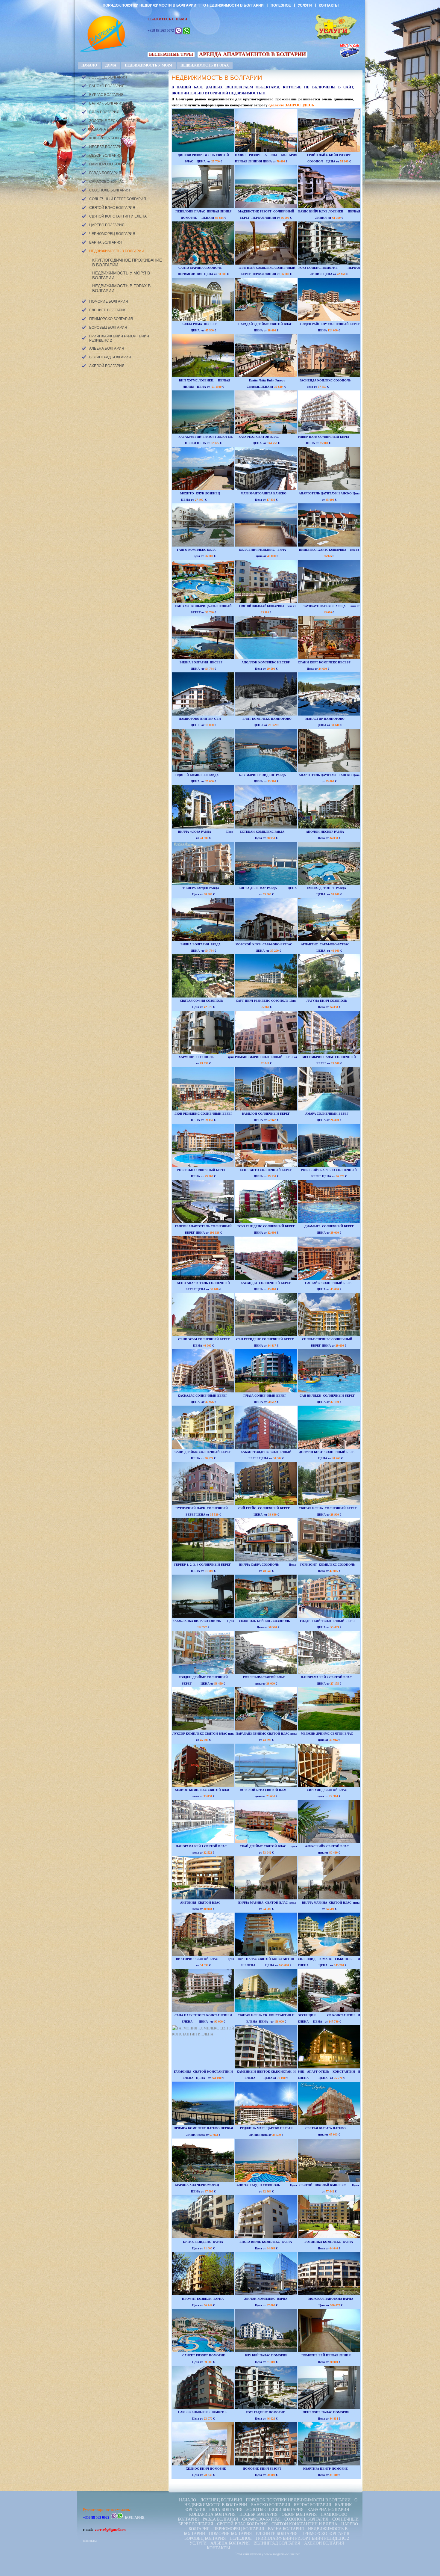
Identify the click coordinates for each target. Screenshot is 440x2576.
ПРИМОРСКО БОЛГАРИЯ (111, 319)
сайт (246, 2554)
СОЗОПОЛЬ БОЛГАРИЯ (110, 190)
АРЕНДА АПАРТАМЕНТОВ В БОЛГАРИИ (252, 54)
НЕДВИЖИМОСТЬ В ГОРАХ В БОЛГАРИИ (121, 288)
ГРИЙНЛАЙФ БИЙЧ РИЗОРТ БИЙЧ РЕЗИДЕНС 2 (119, 338)
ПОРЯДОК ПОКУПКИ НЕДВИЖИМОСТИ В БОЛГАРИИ (150, 5)
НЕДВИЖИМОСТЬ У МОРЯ (148, 65)
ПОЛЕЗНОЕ (281, 5)
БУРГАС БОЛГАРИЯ (106, 95)
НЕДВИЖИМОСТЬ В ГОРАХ (205, 65)
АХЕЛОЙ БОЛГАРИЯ (107, 366)
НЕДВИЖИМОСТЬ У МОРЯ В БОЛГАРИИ (121, 275)
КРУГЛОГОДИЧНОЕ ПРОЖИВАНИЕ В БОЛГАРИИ (127, 262)
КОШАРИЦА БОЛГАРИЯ (110, 138)
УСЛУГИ (305, 5)
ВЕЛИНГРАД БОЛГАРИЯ (110, 357)
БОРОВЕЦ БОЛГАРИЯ (108, 328)
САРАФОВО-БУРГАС (107, 182)
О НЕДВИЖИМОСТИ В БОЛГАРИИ (233, 5)
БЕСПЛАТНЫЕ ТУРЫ (171, 54)
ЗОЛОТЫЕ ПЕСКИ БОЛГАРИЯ (115, 121)
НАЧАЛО (89, 65)
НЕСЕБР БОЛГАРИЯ (107, 147)
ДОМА (111, 65)
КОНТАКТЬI (329, 5)
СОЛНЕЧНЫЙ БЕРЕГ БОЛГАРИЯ (118, 199)
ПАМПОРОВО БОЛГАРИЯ (111, 164)
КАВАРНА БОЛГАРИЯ (108, 129)
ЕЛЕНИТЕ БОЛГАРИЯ (108, 310)
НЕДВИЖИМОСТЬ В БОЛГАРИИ (117, 251)
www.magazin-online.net (282, 2554)
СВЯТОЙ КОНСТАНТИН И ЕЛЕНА (118, 216)
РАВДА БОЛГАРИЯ (105, 173)
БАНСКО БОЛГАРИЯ (107, 86)
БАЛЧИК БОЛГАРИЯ (107, 103)
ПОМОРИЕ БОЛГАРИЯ (109, 301)
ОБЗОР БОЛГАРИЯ (106, 156)
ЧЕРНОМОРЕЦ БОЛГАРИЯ (112, 234)
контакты (90, 2541)
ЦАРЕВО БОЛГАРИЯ (107, 225)
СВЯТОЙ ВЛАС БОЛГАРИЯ (112, 208)
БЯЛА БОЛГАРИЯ (104, 112)
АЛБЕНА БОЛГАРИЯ (107, 348)
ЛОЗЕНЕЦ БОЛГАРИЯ (108, 77)
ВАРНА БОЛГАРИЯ (106, 242)
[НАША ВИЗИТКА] (103, 31)
